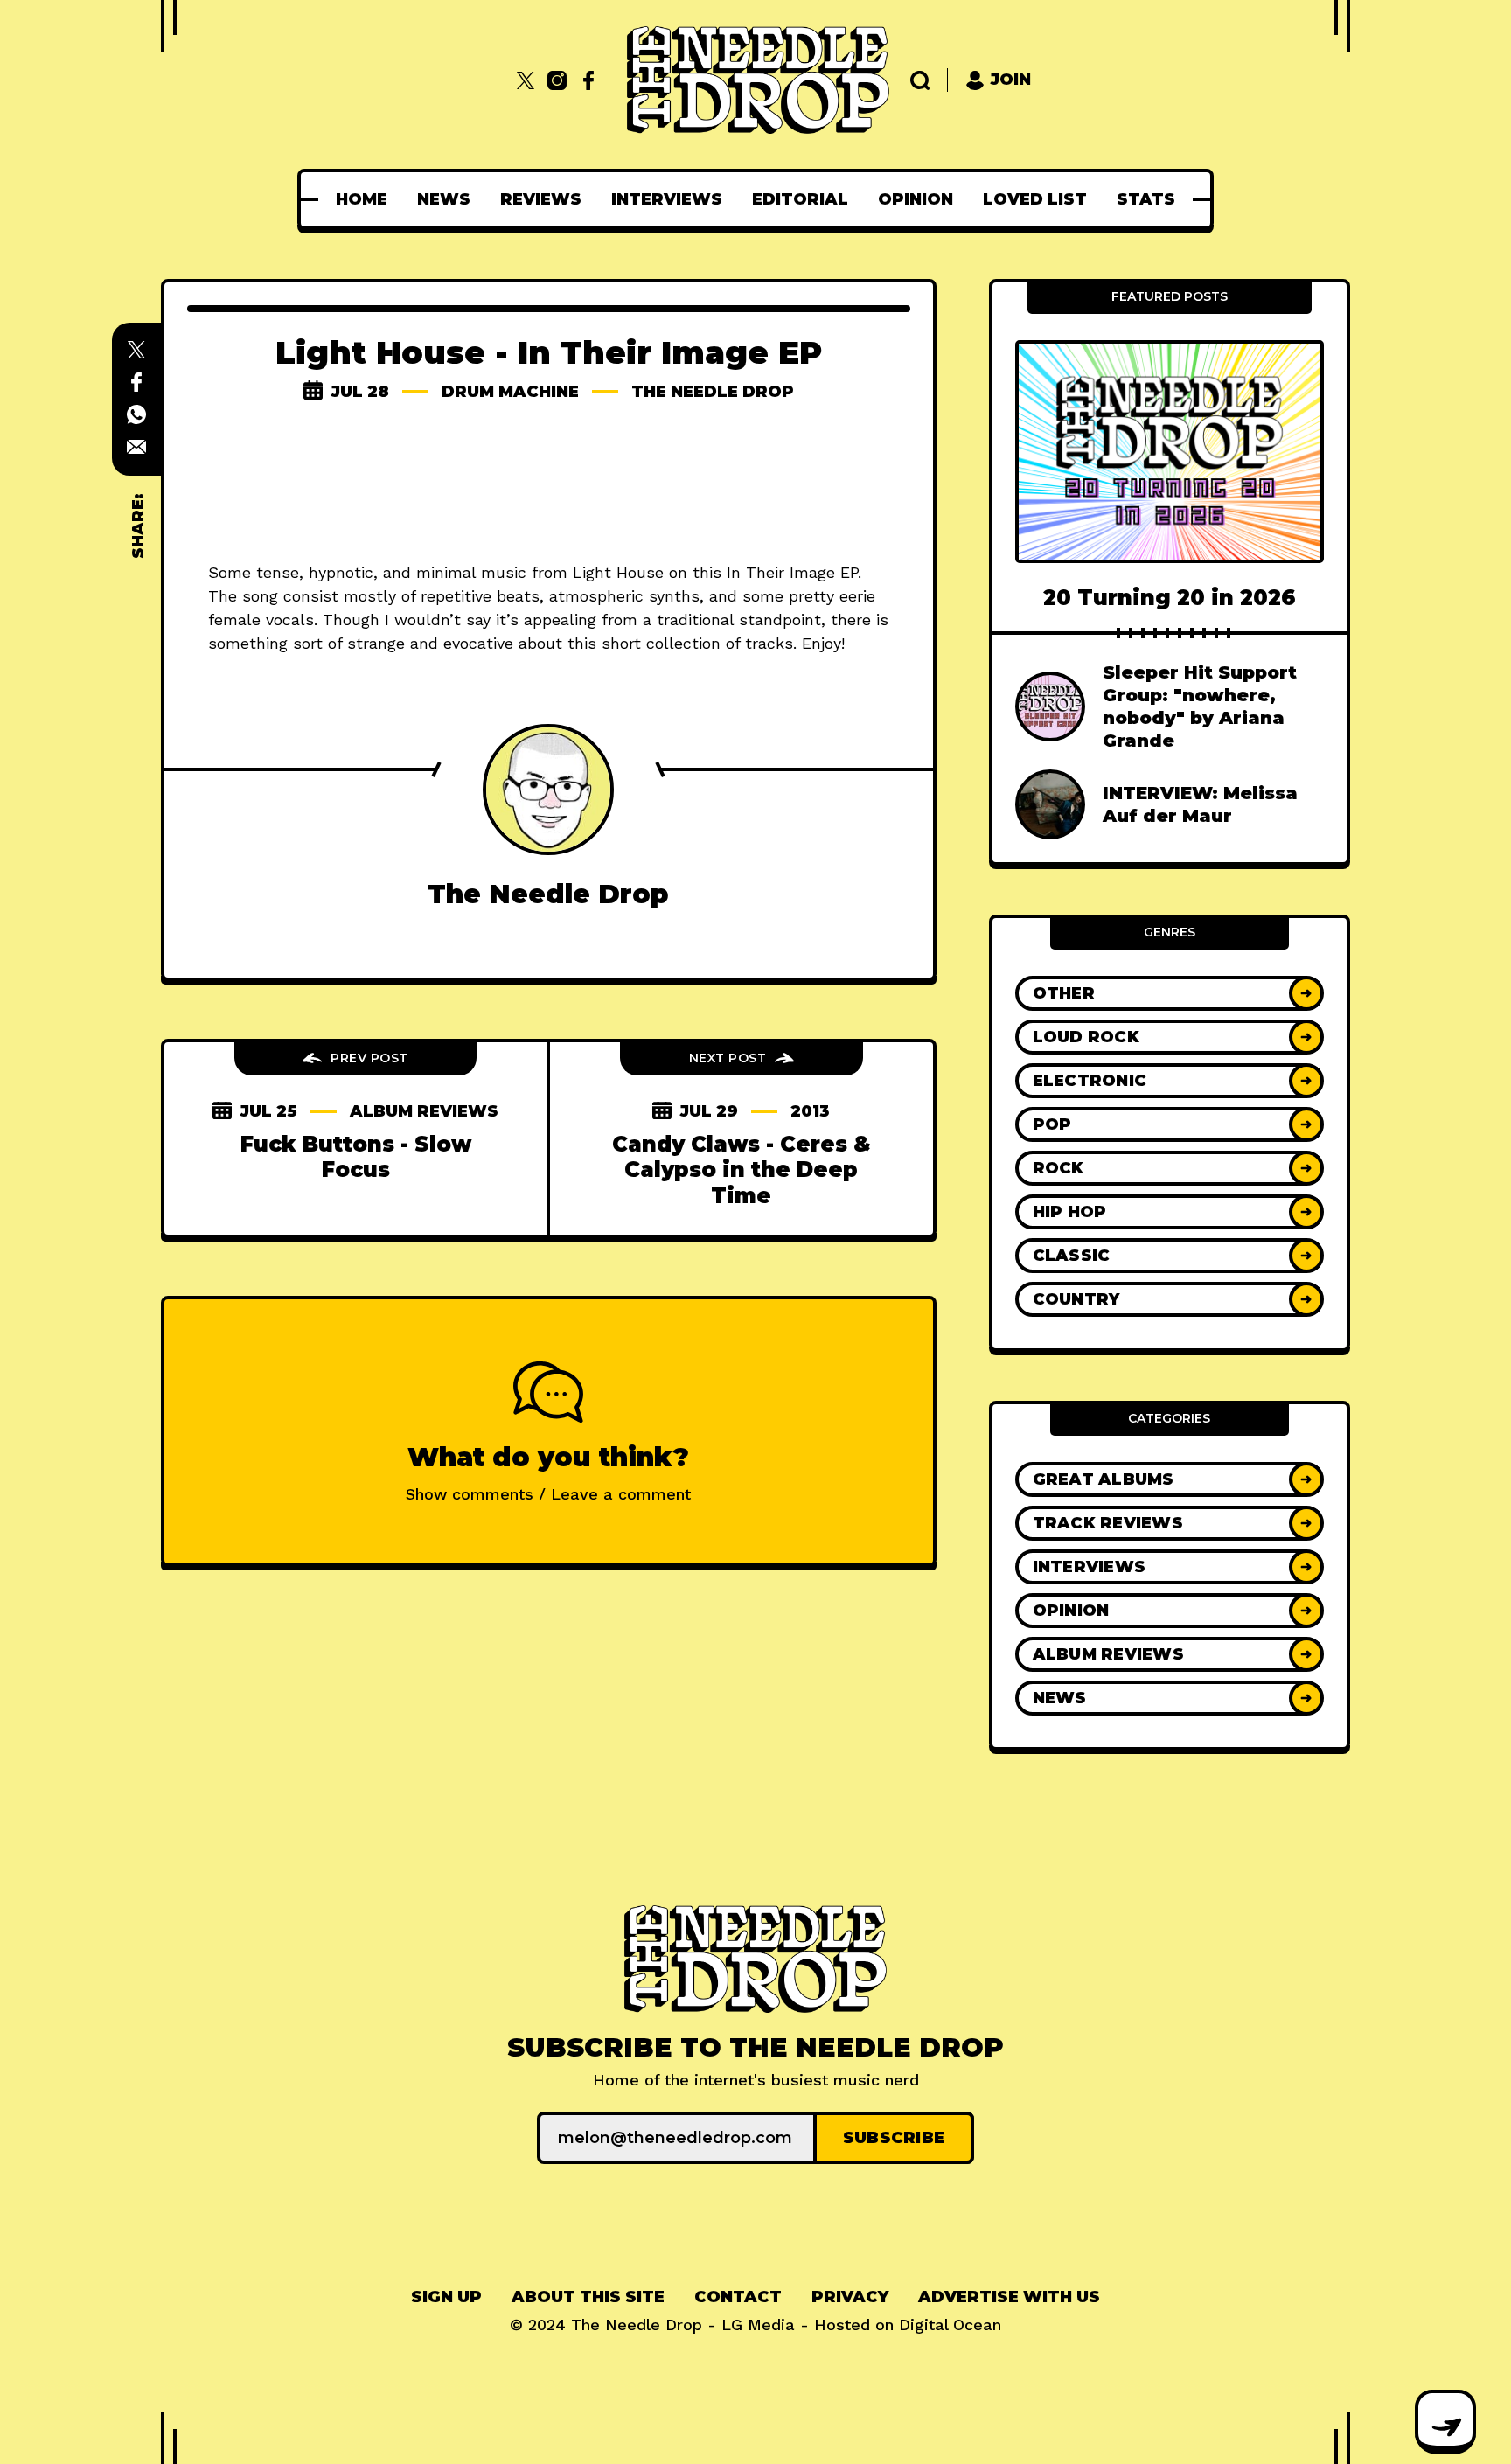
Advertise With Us (1009, 2297)
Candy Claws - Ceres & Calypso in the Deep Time (742, 1170)
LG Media (758, 2325)
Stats (1146, 199)
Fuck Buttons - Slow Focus (356, 1157)
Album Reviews (424, 1111)
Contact (738, 2297)
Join (1011, 80)
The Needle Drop (713, 392)
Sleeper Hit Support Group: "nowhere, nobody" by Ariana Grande (1200, 706)
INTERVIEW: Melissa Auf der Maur (1200, 804)
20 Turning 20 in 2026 (1170, 598)
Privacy (850, 2297)
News (444, 199)
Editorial (800, 199)
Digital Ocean (950, 2325)
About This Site (588, 2297)
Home (362, 199)
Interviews (667, 199)
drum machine (510, 392)
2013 (810, 1111)
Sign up (446, 2297)
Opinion (916, 199)
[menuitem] (362, 199)
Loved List (1035, 199)
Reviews (541, 199)
